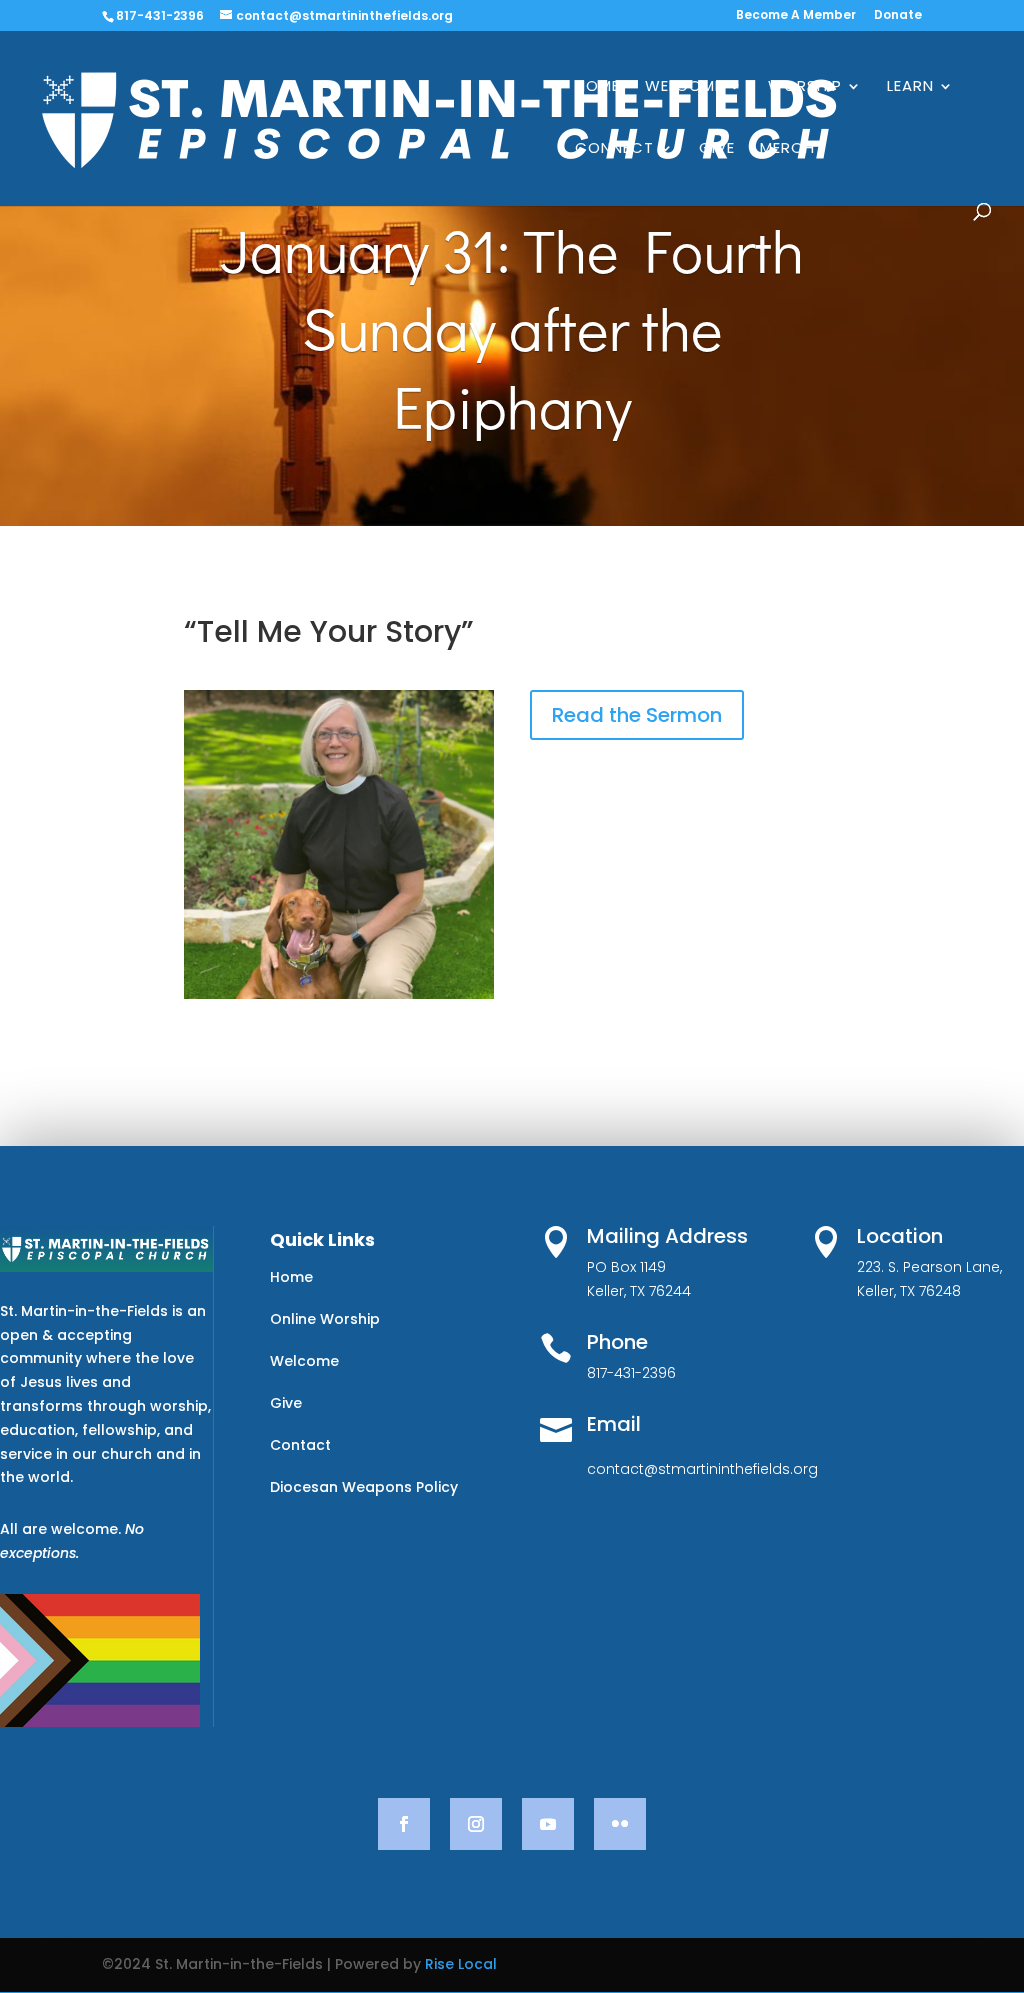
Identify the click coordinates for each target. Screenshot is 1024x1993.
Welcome (684, 87)
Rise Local (461, 1964)
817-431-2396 (160, 15)
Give (717, 149)
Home (597, 87)
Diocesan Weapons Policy (364, 1487)
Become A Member (796, 16)
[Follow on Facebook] (404, 1824)
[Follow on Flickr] (620, 1824)
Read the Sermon (637, 715)
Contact (300, 1445)
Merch (787, 149)
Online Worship (325, 1319)
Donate (898, 16)
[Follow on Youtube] (548, 1824)
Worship (805, 87)
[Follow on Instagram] (476, 1824)
